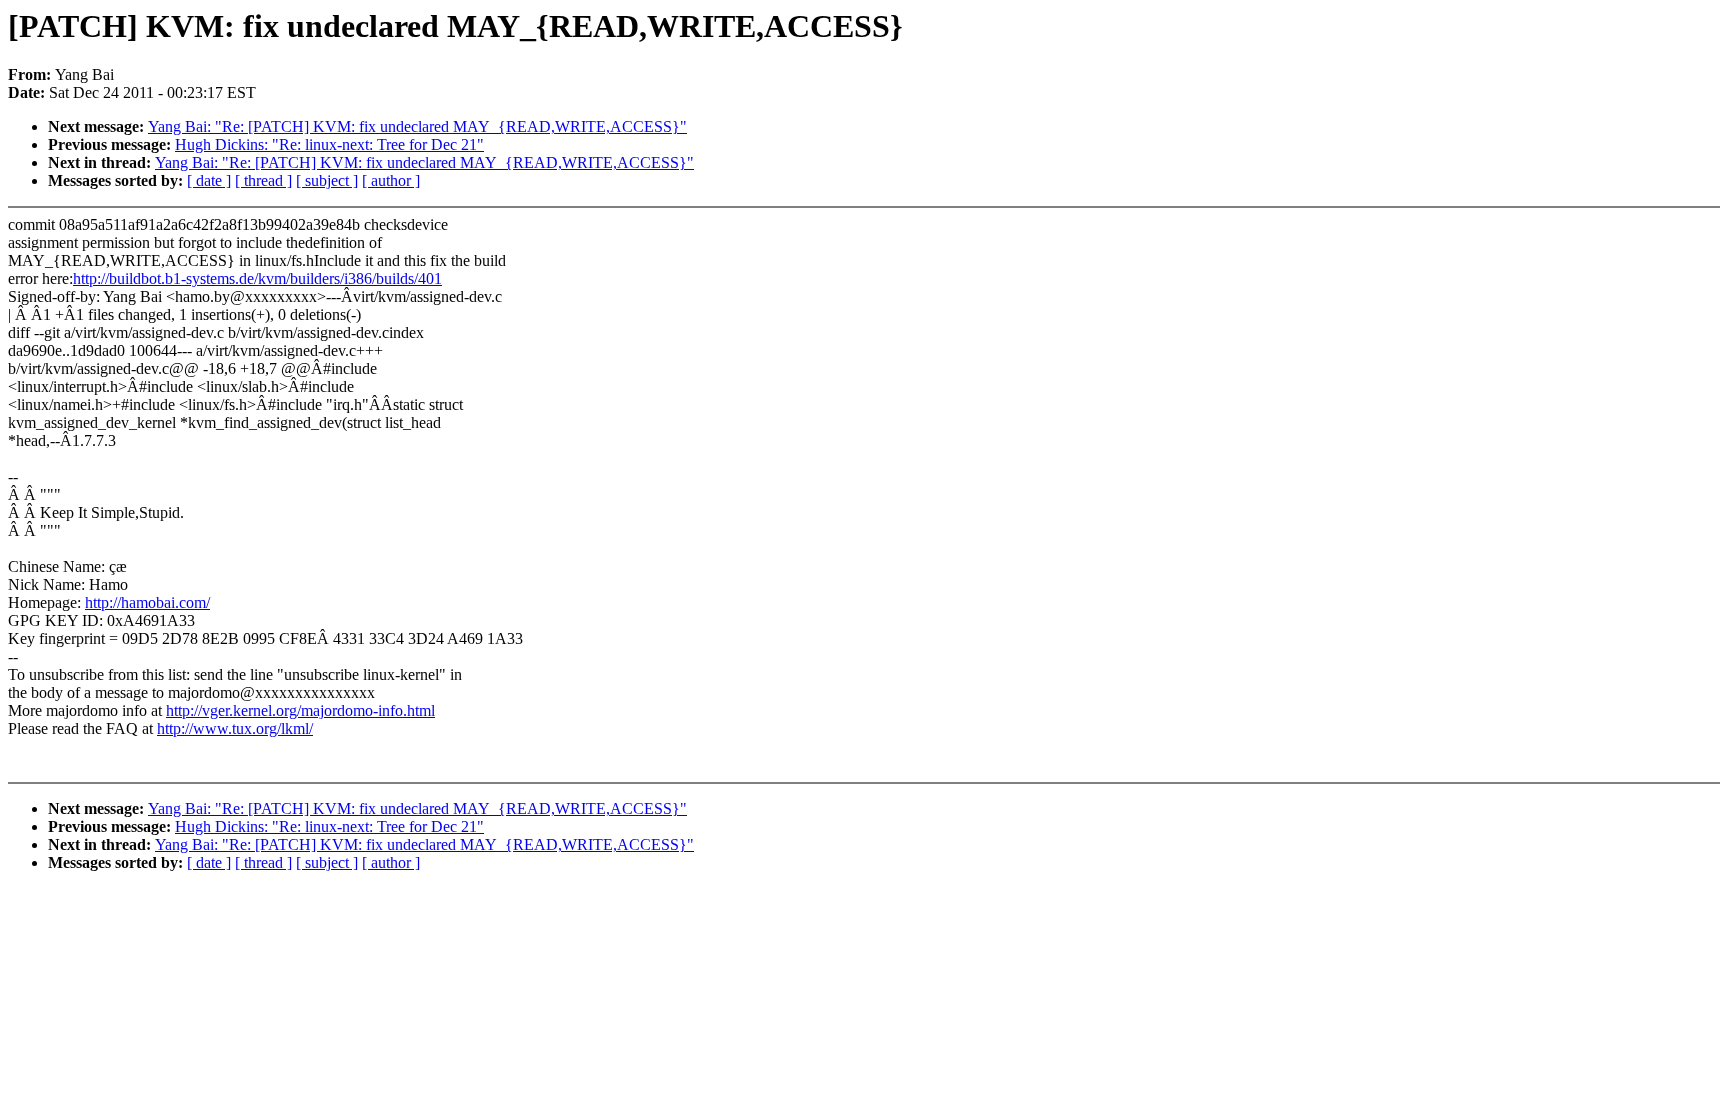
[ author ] (391, 180)
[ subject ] (327, 180)
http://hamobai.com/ (147, 602)
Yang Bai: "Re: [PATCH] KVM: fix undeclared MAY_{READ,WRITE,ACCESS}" (417, 126)
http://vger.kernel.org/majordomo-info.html (300, 710)
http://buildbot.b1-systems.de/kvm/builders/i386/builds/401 (257, 278)
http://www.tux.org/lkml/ (235, 728)
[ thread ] (263, 180)
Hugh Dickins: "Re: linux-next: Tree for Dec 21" (329, 144)
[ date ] (209, 180)
